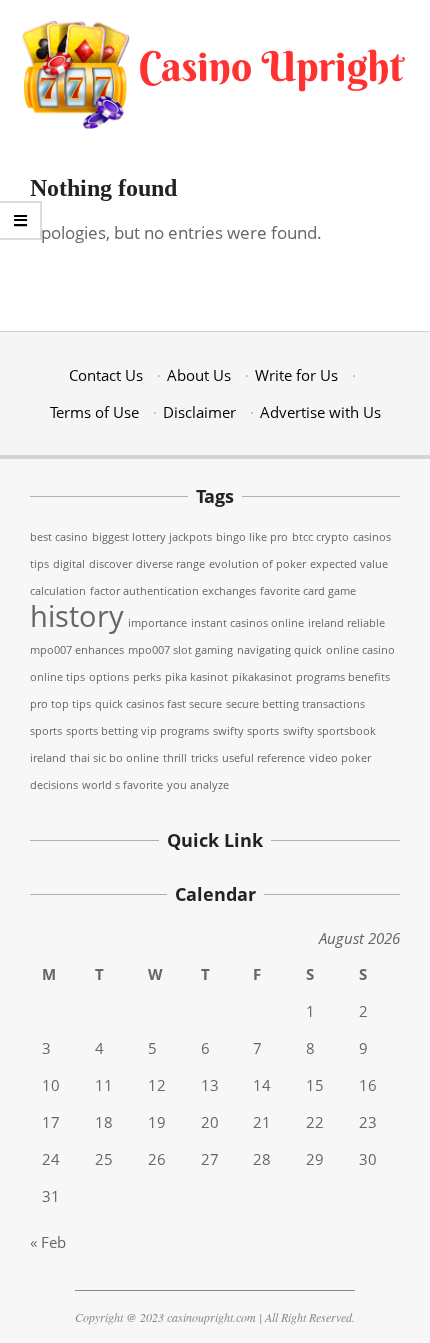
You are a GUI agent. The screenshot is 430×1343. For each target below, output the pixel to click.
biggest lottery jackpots (152, 537)
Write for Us (296, 375)
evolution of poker (257, 564)
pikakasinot (262, 677)
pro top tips (60, 704)
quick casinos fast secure (158, 704)
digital (69, 564)
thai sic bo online (114, 758)
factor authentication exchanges (173, 591)
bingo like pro (252, 537)
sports (46, 731)
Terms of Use (94, 412)
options (109, 677)
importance (157, 623)
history (77, 616)
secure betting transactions (295, 704)
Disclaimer (199, 412)
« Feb (48, 1242)
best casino (59, 537)
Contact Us (106, 375)
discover (110, 564)
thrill (175, 758)
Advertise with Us (320, 412)
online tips (57, 677)
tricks (204, 758)
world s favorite (122, 785)
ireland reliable (346, 623)
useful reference (263, 758)
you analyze (198, 785)
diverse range (170, 564)
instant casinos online (247, 623)
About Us (199, 375)
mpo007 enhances (77, 650)
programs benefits (343, 677)
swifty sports (246, 731)
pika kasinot (196, 677)
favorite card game (308, 591)
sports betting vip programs (137, 731)
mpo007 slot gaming (180, 650)
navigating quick (279, 650)
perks (147, 677)
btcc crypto (320, 537)
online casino (360, 650)
